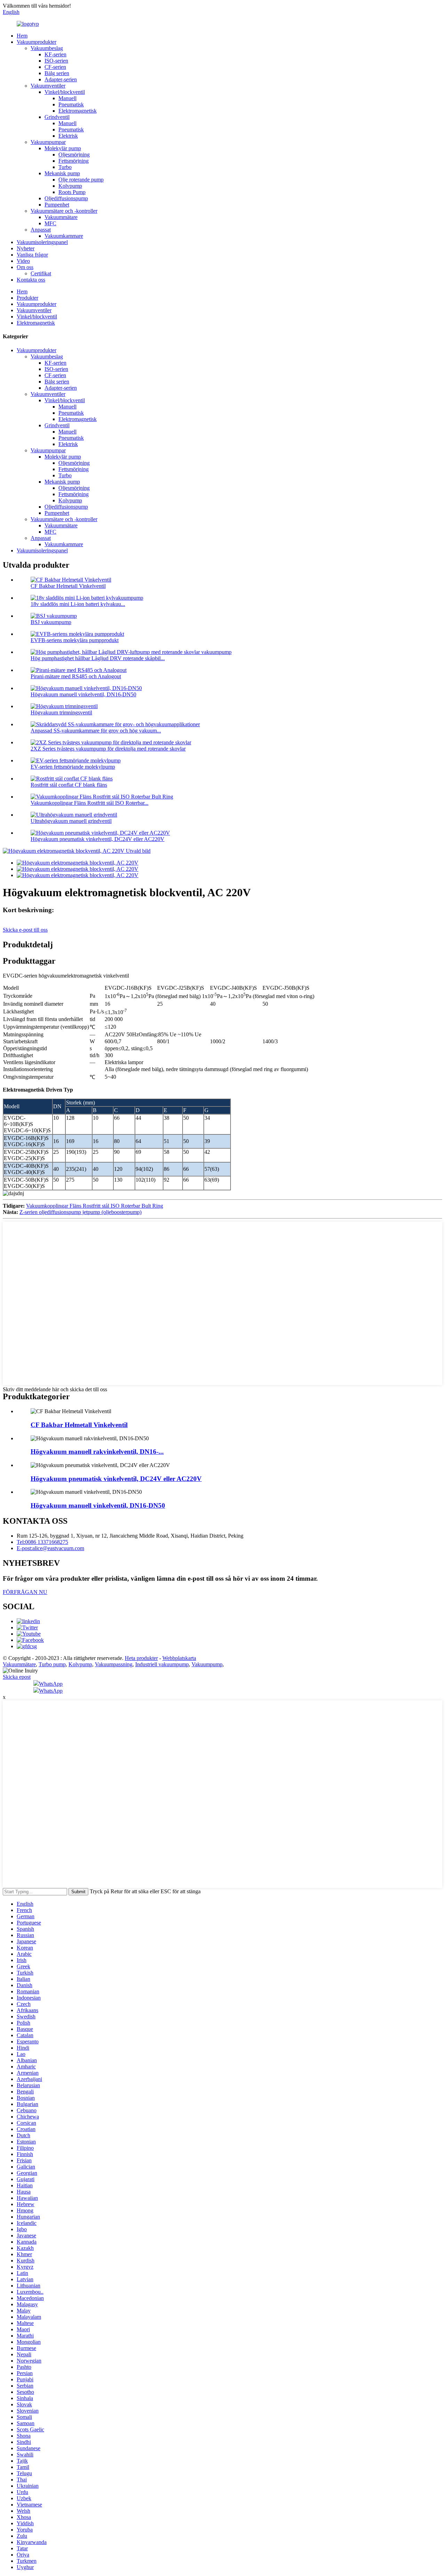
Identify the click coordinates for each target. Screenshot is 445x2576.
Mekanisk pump (62, 173)
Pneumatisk (71, 104)
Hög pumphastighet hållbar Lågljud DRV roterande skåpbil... (98, 658)
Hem (22, 36)
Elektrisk (68, 136)
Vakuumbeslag (47, 48)
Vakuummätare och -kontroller (64, 211)
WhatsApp (51, 1684)
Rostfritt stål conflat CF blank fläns (69, 785)
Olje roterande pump (81, 180)
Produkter (27, 298)
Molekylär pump (63, 148)
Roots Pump (72, 192)
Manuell (67, 98)
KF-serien (55, 54)
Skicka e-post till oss (25, 930)
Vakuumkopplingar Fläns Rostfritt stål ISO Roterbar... (90, 803)
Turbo (65, 167)
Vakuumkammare (64, 236)
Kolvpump (70, 186)
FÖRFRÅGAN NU (25, 1592)
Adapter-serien (61, 79)
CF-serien (55, 67)
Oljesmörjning (74, 155)
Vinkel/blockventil (65, 92)
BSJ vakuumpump (51, 622)
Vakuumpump (207, 1664)
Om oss (25, 267)
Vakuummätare (61, 217)
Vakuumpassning (114, 1664)
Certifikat (41, 273)
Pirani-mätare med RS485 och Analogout (76, 676)
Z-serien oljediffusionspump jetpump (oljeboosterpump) (80, 1212)
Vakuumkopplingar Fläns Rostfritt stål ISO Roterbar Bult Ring (95, 1206)
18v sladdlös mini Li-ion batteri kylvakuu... (78, 604)
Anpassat (41, 230)
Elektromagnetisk (78, 111)
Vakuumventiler (48, 86)
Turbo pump (52, 1664)
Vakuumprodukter (37, 42)
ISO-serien (56, 61)
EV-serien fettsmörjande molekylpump (73, 767)
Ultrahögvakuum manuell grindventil (71, 821)
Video (23, 261)
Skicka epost (17, 1677)
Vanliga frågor (32, 255)
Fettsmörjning (74, 161)
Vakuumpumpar (48, 142)
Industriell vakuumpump (162, 1664)
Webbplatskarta (179, 1658)
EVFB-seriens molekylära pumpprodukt (75, 640)
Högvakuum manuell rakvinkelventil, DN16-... (97, 1452)
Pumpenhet (57, 205)
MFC (50, 223)
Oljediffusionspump (66, 198)
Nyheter (26, 248)
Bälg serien (57, 73)
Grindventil (57, 117)
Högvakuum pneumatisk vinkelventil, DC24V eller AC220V (98, 839)
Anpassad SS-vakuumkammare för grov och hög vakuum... (96, 731)
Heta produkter (141, 1658)
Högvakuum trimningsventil (61, 712)
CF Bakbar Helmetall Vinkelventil (68, 586)
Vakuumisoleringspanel (42, 242)
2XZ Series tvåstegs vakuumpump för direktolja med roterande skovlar (108, 749)
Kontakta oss (31, 280)
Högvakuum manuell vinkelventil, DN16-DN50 (83, 694)
